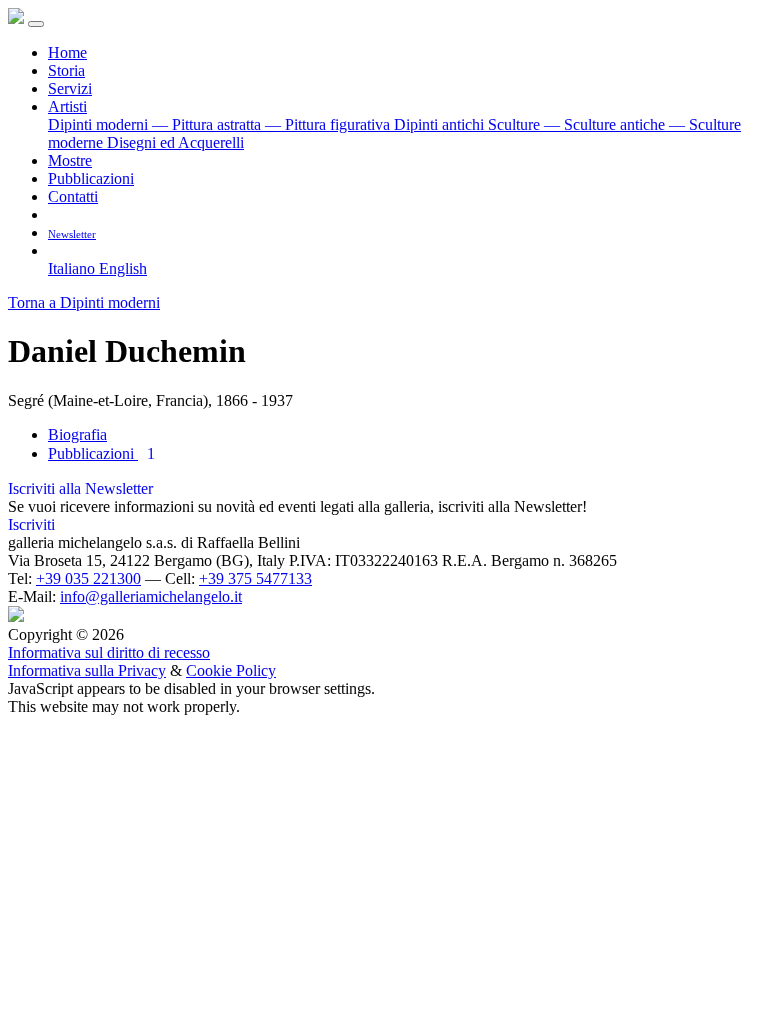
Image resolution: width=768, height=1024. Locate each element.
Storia (66, 70)
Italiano (73, 268)
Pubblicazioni (91, 178)
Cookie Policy (231, 670)
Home (67, 52)
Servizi (70, 88)
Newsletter (72, 234)
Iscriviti (31, 524)
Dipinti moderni (100, 124)
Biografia (77, 434)
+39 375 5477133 (255, 578)
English (123, 268)
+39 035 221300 (88, 578)
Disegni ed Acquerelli (175, 142)
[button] (55, 250)
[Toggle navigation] (36, 24)
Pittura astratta (208, 124)
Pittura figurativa (329, 124)
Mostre (70, 160)
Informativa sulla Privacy (87, 670)
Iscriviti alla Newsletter (80, 488)
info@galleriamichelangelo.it (151, 596)
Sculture (516, 124)
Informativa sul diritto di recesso (109, 652)
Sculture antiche (606, 124)
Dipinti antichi (441, 124)
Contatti (73, 196)
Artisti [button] (67, 106)
